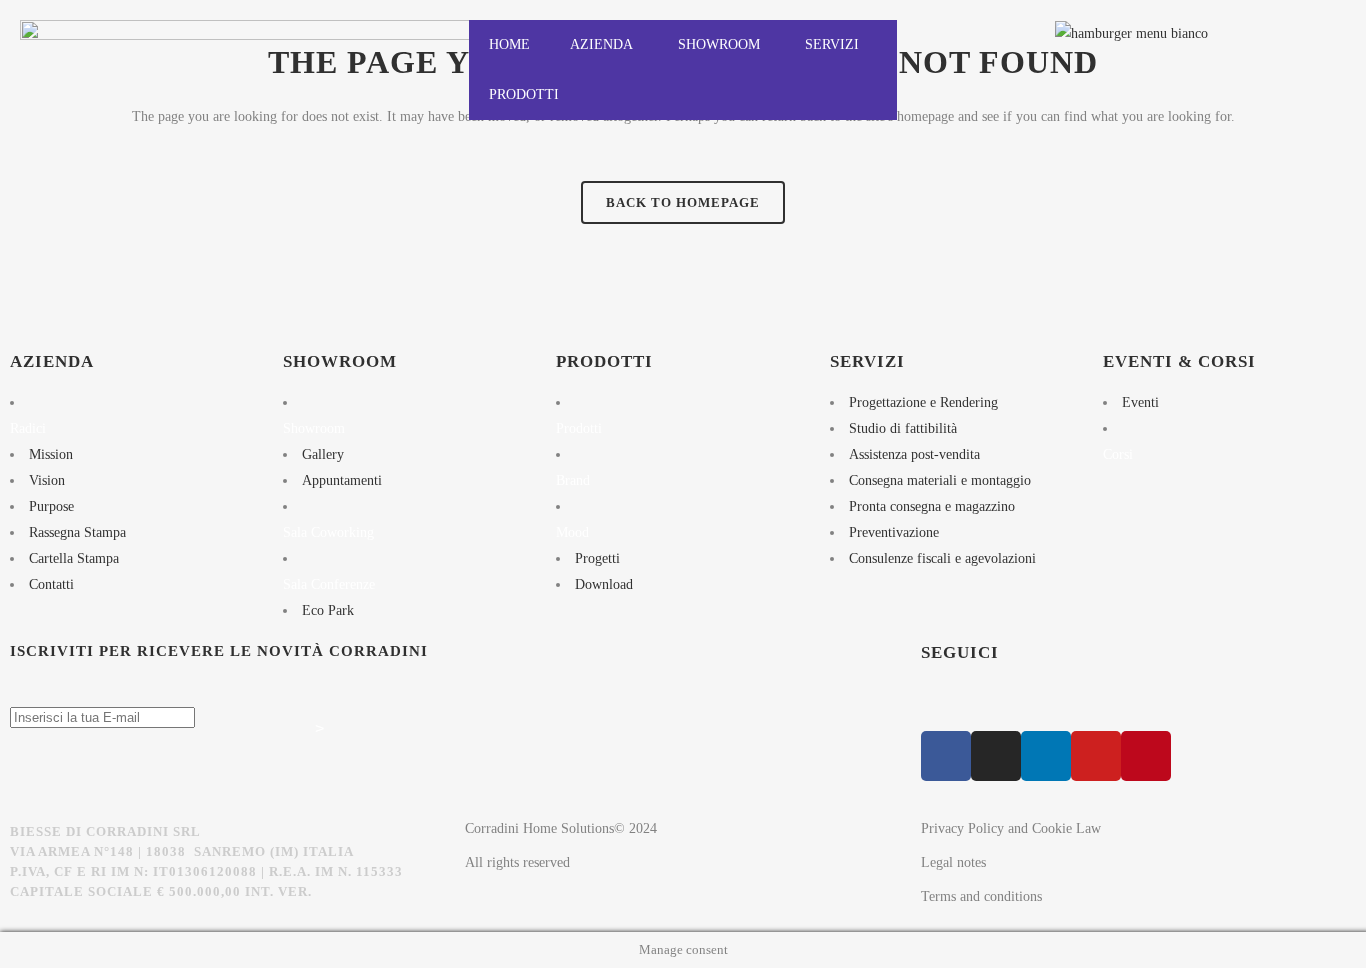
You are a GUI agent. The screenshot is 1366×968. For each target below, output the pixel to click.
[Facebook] (946, 756)
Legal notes (953, 862)
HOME (509, 44)
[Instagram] (996, 756)
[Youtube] (1096, 756)
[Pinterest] (1146, 756)
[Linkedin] (1046, 756)
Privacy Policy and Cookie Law (1011, 828)
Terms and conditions (981, 896)
